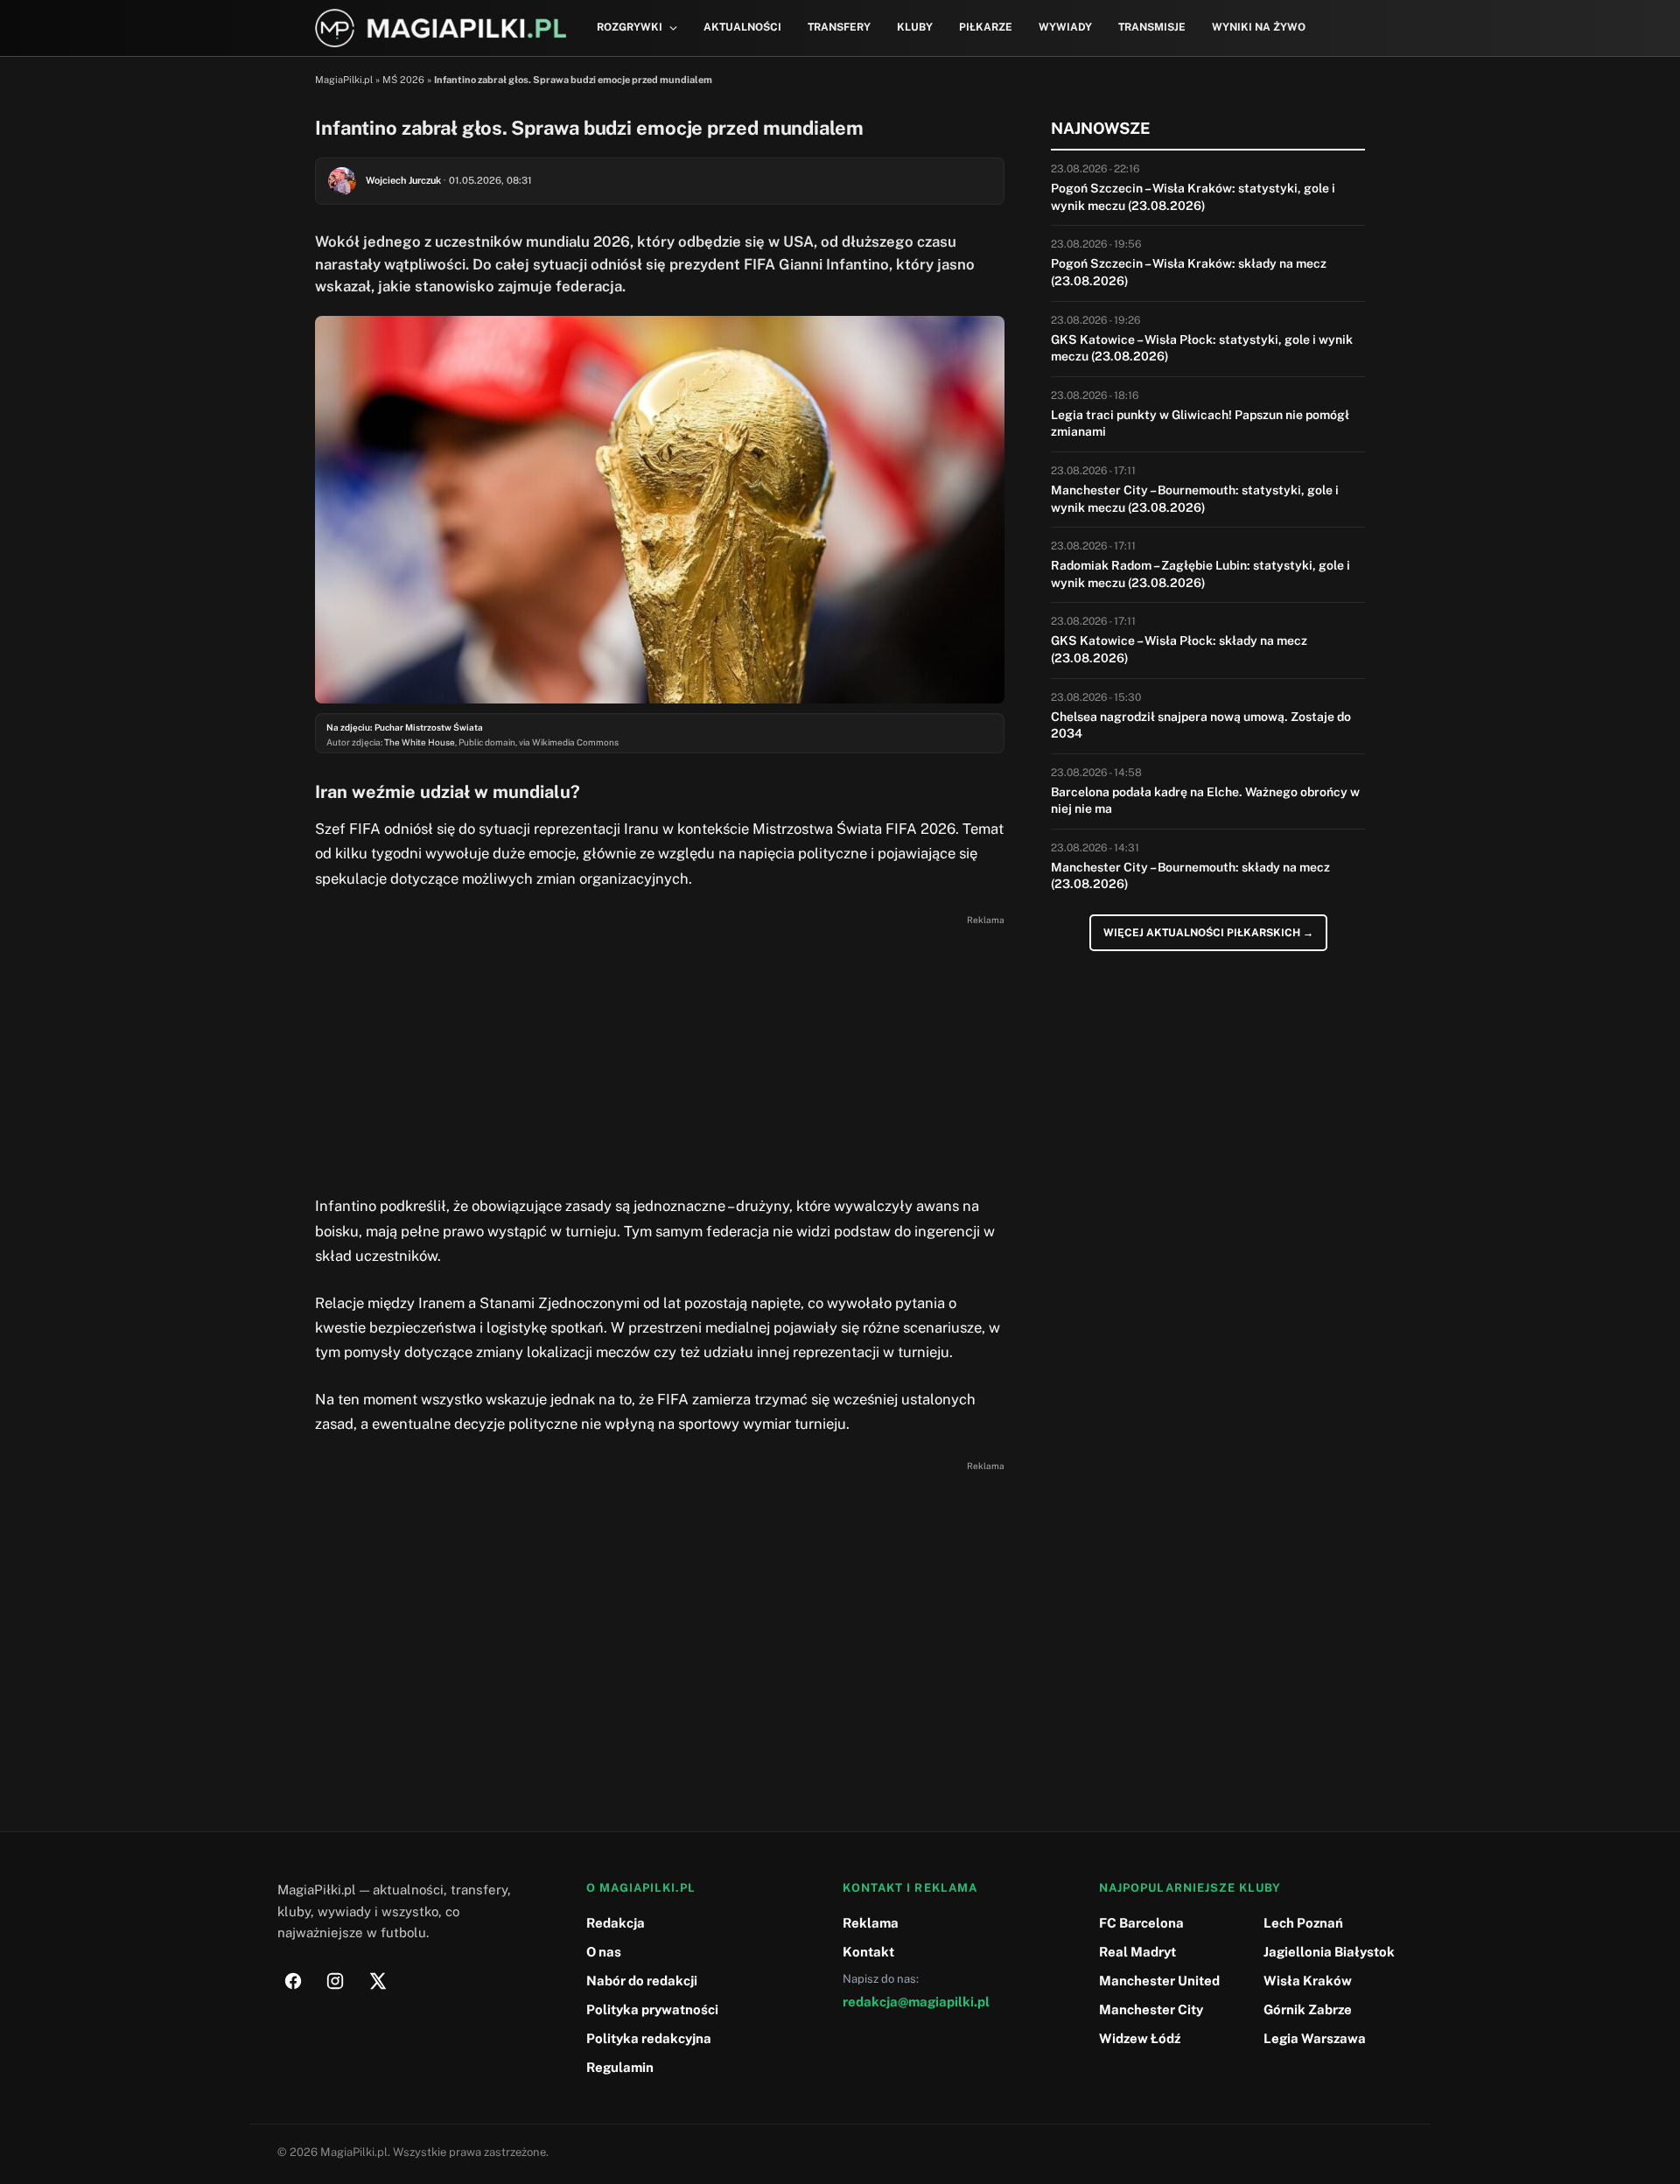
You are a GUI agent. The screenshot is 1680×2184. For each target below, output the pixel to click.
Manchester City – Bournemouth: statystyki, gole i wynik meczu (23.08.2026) (1195, 499)
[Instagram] (335, 1981)
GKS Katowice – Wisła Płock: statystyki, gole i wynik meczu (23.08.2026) (1202, 348)
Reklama (871, 1923)
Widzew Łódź (1140, 2038)
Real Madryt (1137, 1952)
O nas (604, 1952)
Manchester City (1151, 2009)
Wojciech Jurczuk (403, 180)
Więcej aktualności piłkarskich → (1208, 933)
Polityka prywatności (652, 2009)
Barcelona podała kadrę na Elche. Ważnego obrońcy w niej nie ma (1205, 801)
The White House (420, 742)
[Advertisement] (660, 1053)
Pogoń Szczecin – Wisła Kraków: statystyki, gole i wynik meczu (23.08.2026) (1193, 197)
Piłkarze (986, 27)
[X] (377, 1981)
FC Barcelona (1141, 1923)
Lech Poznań (1303, 1923)
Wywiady (1065, 27)
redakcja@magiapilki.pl (916, 2002)
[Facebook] (293, 1981)
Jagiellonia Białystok (1329, 1952)
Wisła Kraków (1308, 1981)
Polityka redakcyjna (649, 2038)
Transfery (839, 27)
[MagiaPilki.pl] (441, 28)
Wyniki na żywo (1259, 27)
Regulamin (620, 2067)
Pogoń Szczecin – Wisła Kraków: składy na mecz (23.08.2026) (1189, 272)
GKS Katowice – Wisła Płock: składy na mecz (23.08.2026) (1179, 649)
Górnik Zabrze (1308, 2009)
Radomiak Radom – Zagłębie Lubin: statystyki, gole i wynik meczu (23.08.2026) (1200, 574)
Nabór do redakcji (642, 1981)
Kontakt (868, 1952)
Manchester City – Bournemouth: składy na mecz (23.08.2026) (1190, 876)
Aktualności (742, 27)
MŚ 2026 (403, 80)
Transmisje (1152, 27)
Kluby (915, 27)
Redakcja (616, 1923)
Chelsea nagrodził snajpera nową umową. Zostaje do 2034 (1201, 725)
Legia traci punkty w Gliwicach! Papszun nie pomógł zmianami (1200, 423)
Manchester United (1159, 1981)
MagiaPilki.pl (344, 80)
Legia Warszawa (1315, 2038)
